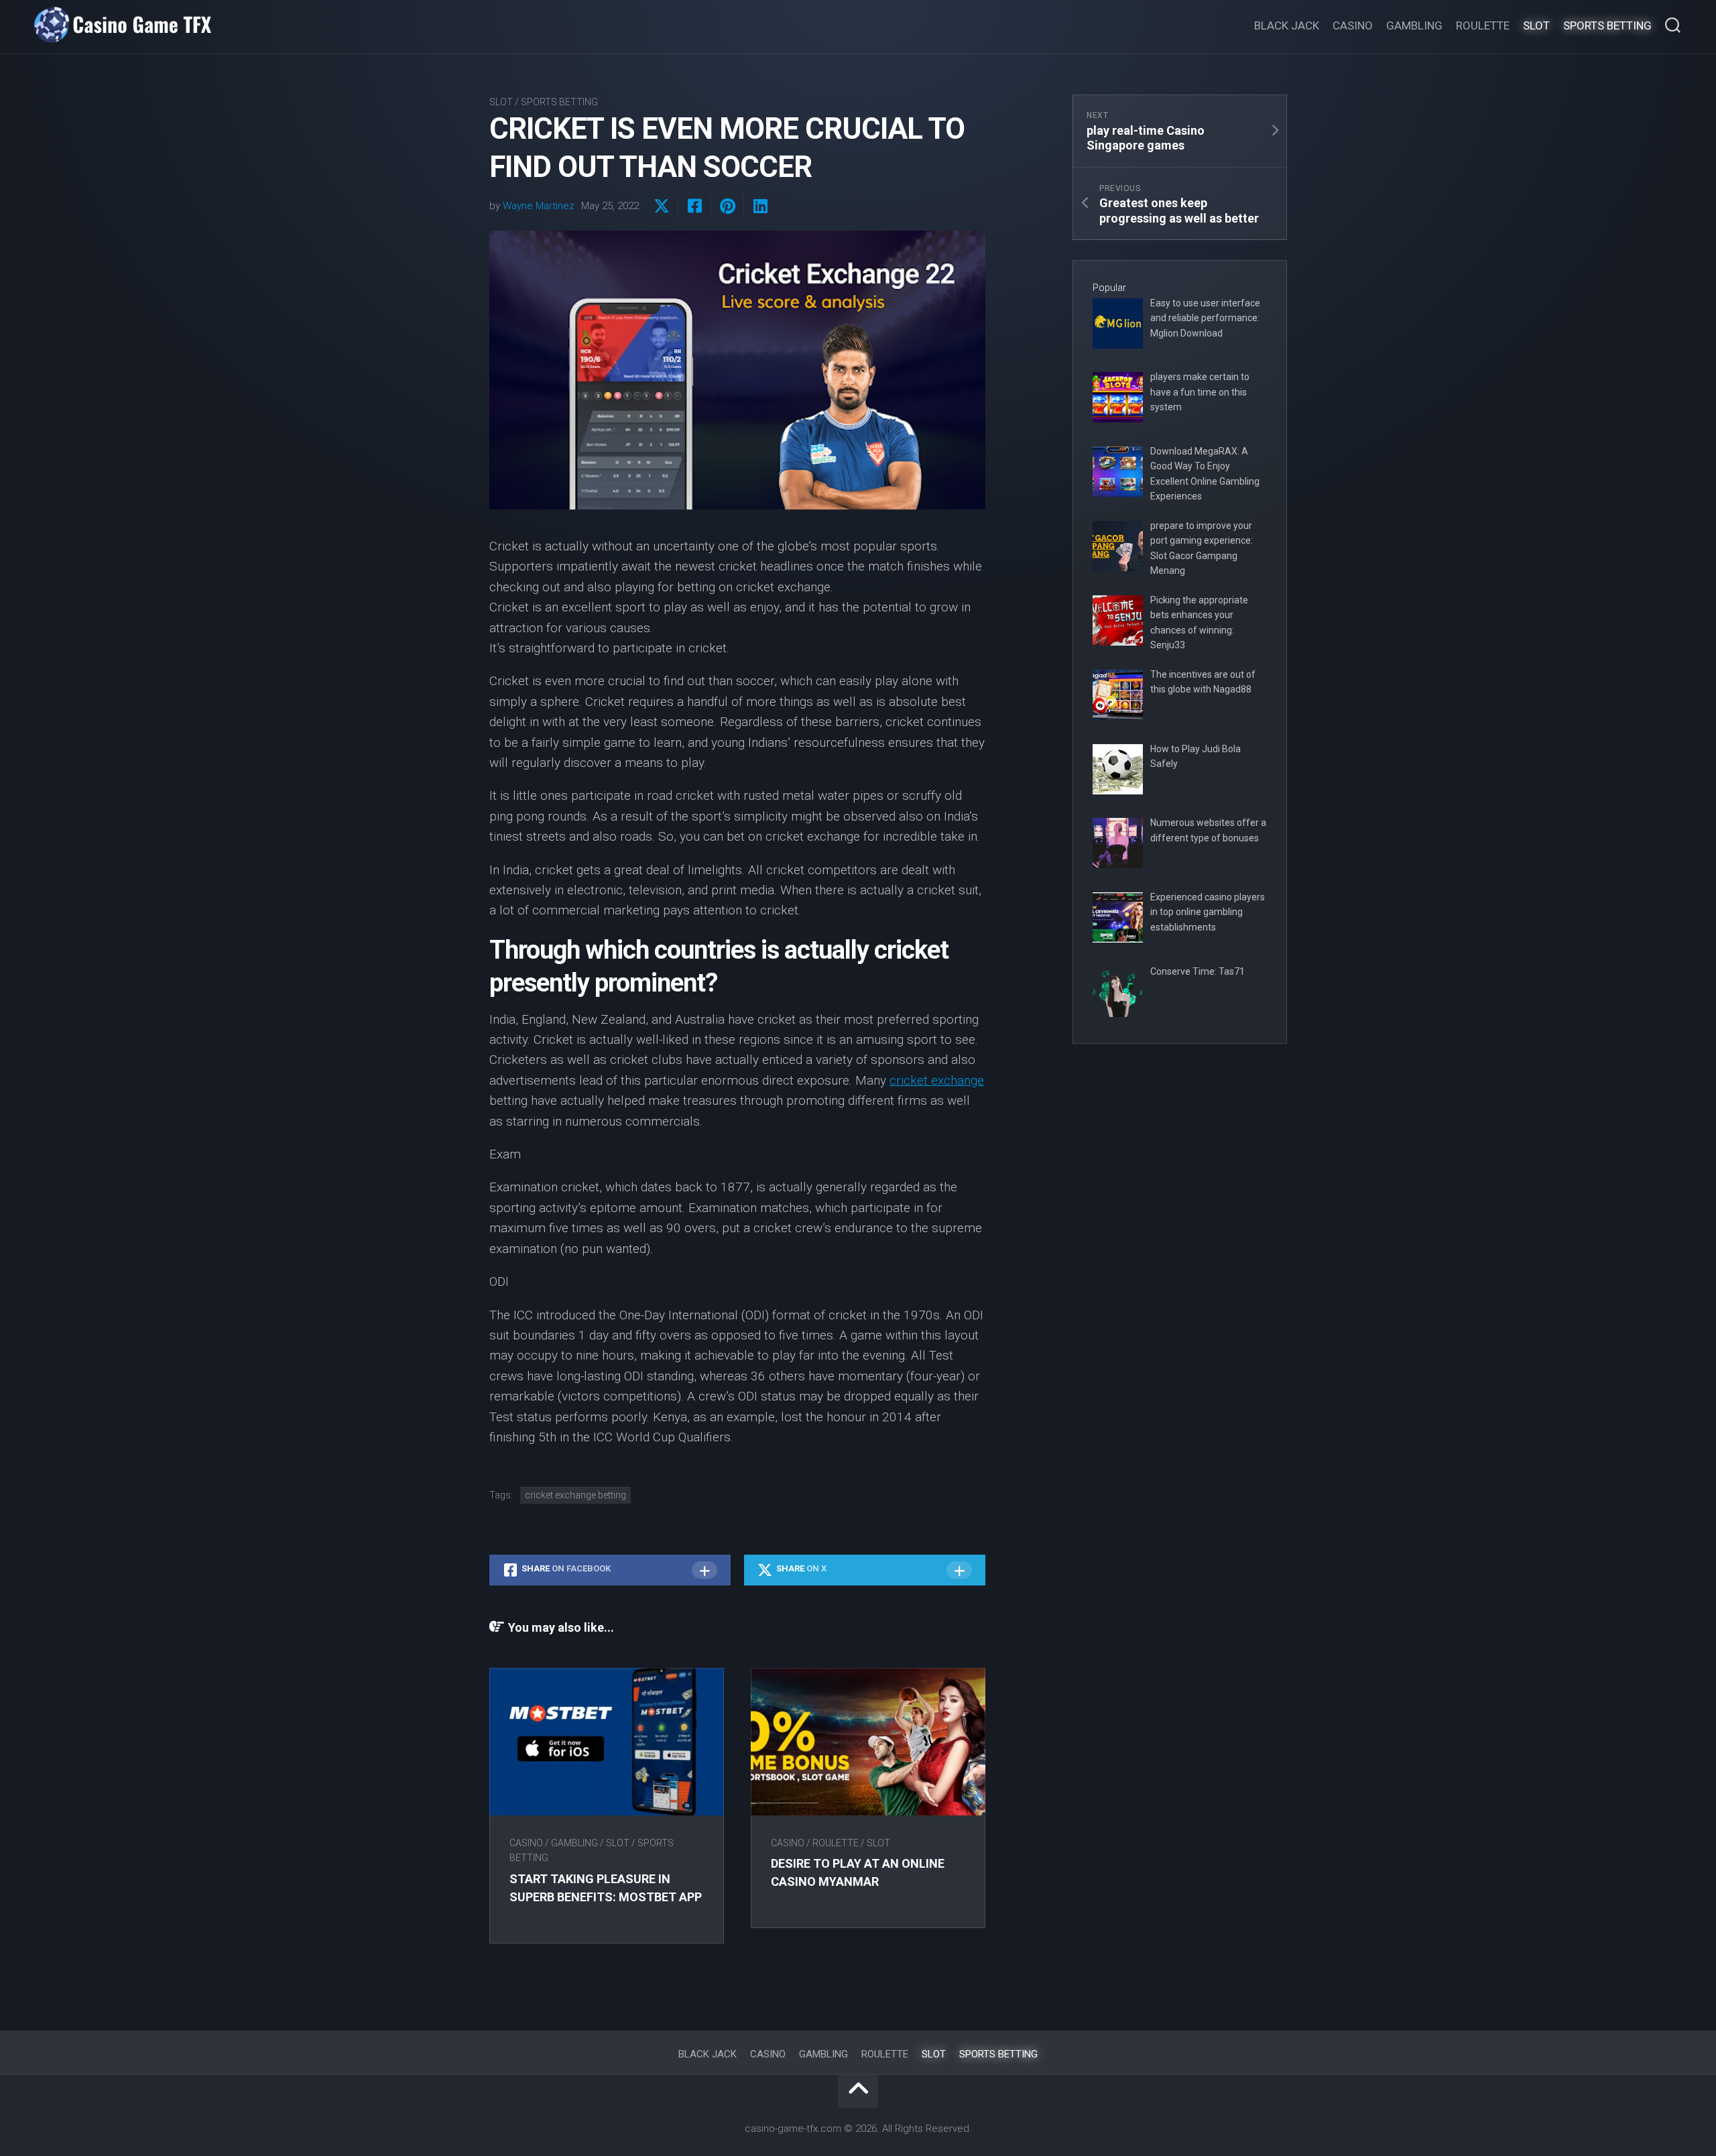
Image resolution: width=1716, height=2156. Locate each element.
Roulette (1483, 25)
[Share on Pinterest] (727, 206)
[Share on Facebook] (694, 206)
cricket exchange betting (575, 1495)
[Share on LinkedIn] (760, 206)
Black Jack (1287, 25)
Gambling (1414, 25)
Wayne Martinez (539, 206)
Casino (1353, 25)
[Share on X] (662, 206)
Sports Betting (1607, 25)
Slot (1536, 25)
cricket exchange (937, 1080)
